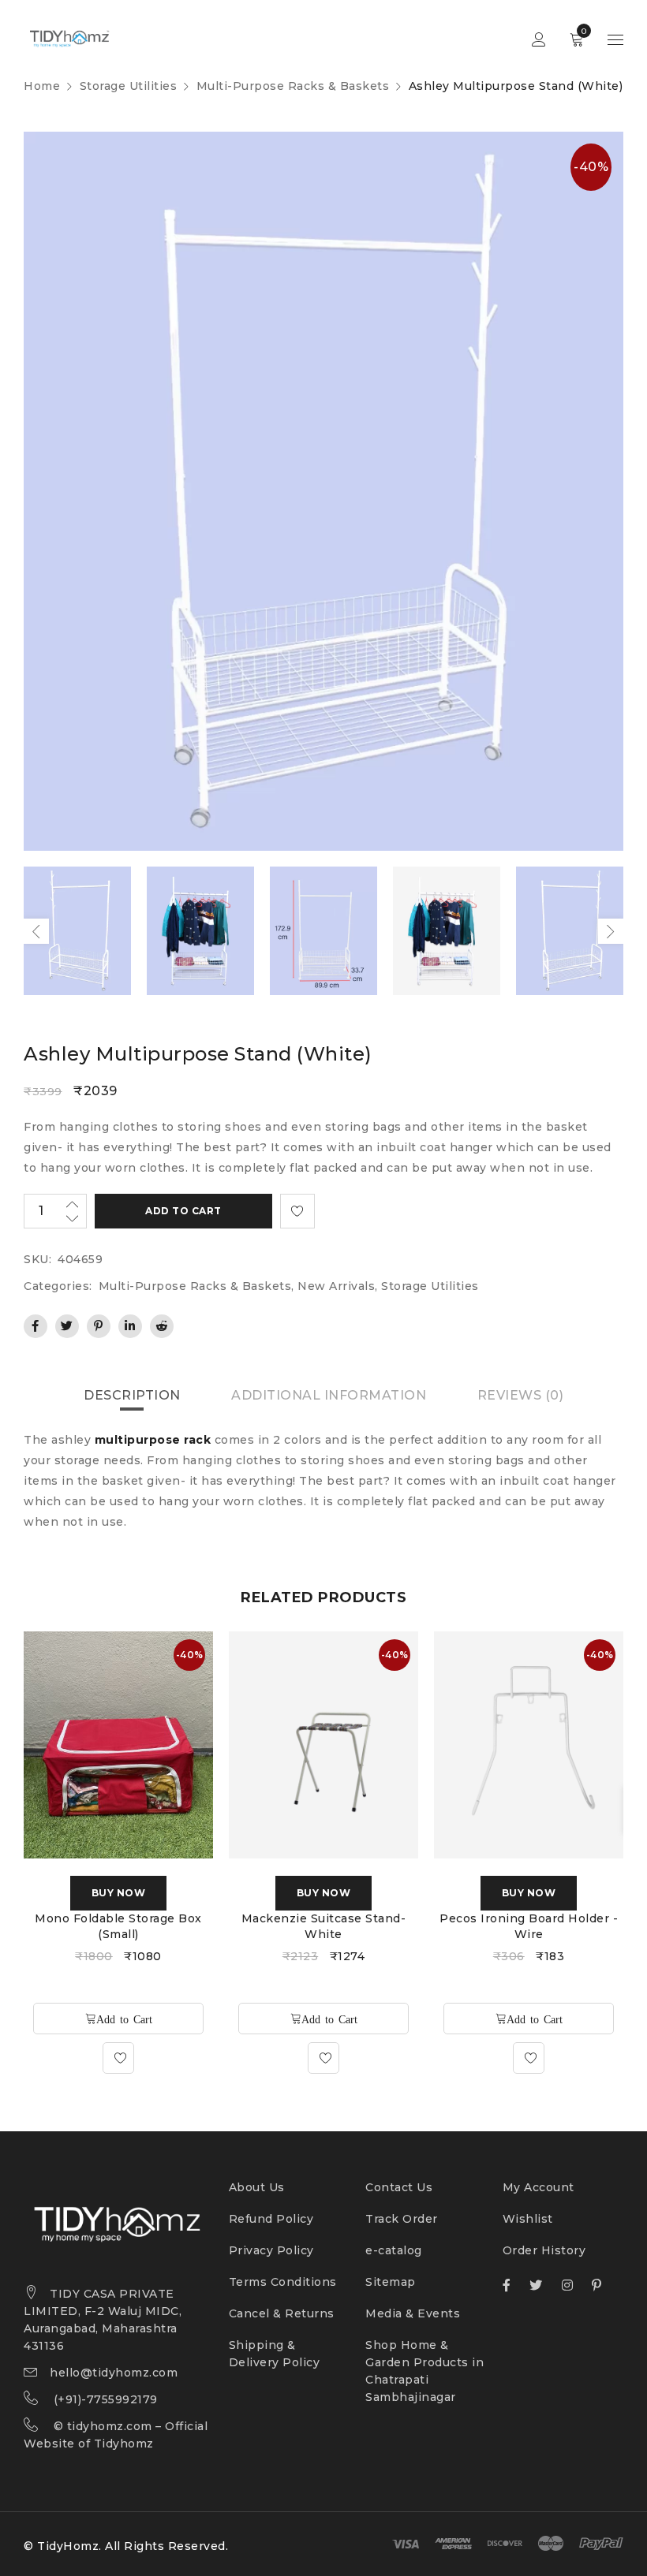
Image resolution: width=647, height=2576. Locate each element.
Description (132, 1395)
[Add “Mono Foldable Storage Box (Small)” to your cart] (118, 2019)
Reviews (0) (521, 1395)
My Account (539, 2187)
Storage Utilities (129, 86)
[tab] (132, 1396)
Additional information (329, 1395)
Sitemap (391, 2282)
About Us (257, 2187)
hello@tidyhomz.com (114, 2373)
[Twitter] (536, 2285)
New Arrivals (336, 1286)
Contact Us (399, 2187)
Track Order (402, 2219)
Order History (544, 2250)
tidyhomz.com (110, 2426)
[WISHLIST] (297, 1211)
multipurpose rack (153, 1440)
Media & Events (413, 2313)
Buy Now (119, 1893)
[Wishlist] (118, 2058)
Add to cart (183, 1211)
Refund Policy (271, 2219)
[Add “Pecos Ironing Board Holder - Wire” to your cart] (529, 2019)
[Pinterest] (597, 2285)
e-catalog (394, 2250)
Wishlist (528, 2219)
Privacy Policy (271, 2250)
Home (42, 86)
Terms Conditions (283, 2282)
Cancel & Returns (282, 2313)
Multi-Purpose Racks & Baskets (293, 86)
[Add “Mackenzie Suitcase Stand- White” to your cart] (323, 2019)
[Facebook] (507, 2285)
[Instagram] (568, 2285)
